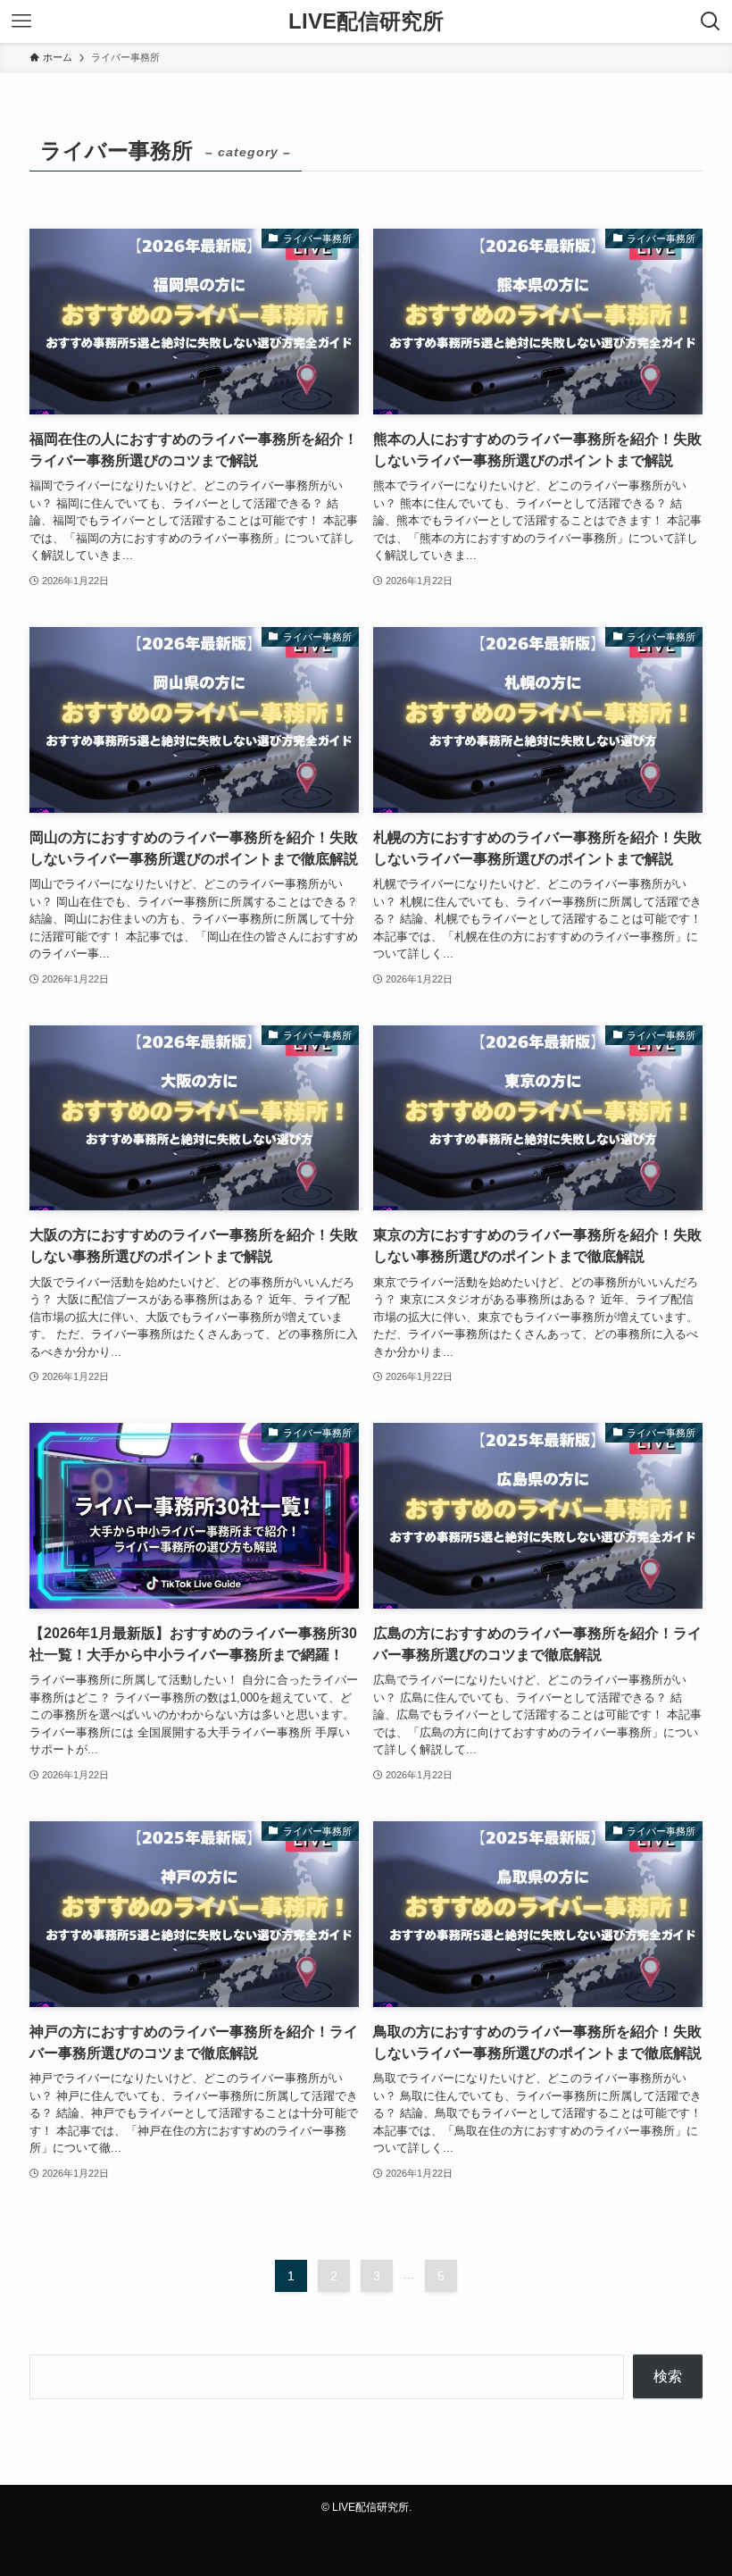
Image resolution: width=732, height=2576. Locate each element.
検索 (668, 2376)
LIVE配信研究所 (366, 21)
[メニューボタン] (21, 21)
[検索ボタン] (711, 21)
